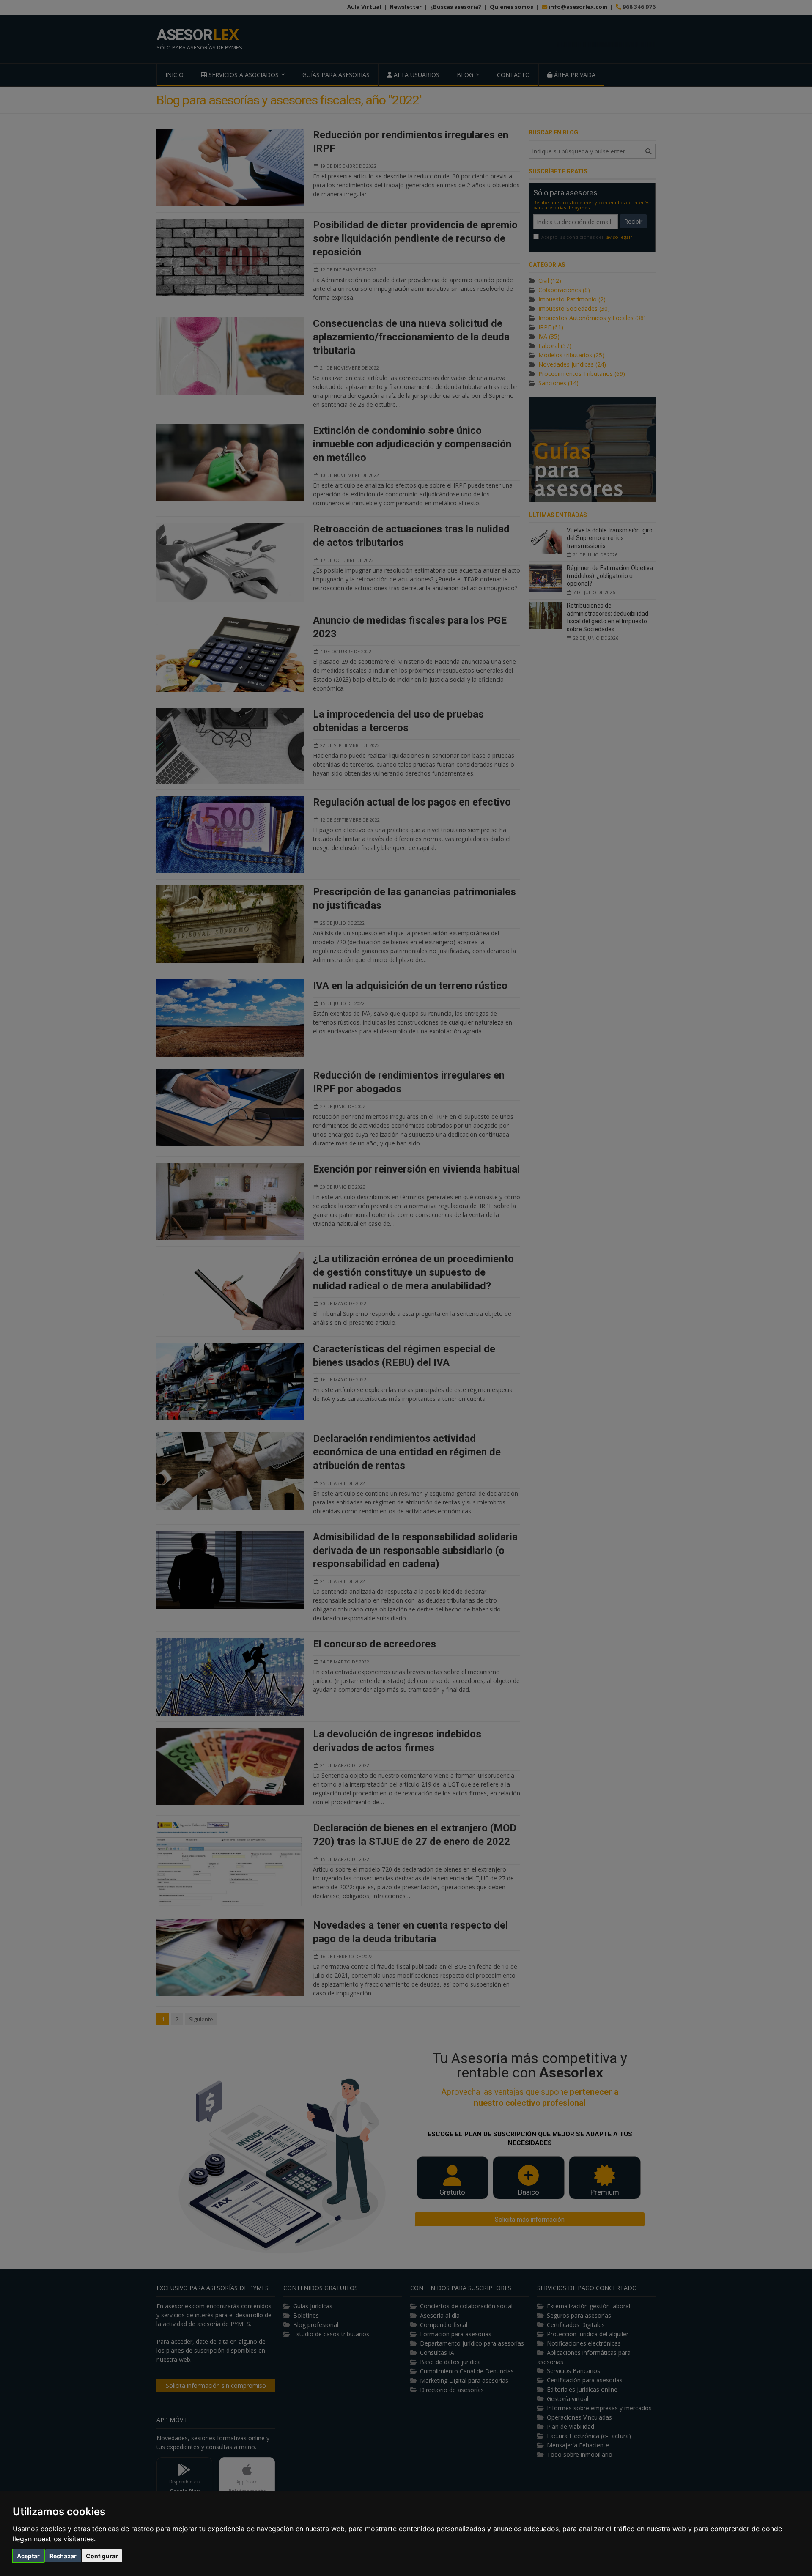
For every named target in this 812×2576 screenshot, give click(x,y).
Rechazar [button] (63, 2556)
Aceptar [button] (28, 2556)
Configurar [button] (102, 2556)
